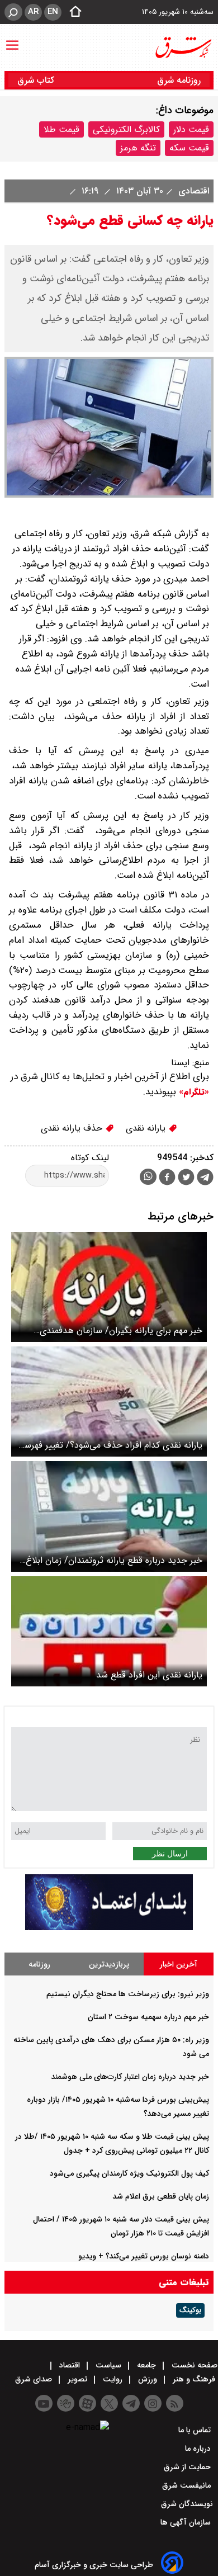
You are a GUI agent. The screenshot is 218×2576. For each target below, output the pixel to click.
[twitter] (186, 1178)
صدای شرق (35, 2379)
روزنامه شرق (179, 80)
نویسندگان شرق (187, 2504)
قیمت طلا (61, 129)
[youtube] (44, 2403)
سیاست (108, 2365)
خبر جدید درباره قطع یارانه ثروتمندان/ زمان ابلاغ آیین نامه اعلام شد (114, 1560)
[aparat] (87, 2403)
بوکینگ (190, 2310)
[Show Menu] (12, 40)
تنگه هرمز (138, 148)
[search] (13, 12)
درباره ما (199, 2449)
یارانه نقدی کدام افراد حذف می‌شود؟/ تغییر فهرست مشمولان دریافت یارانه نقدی (109, 1445)
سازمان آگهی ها (187, 2522)
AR (33, 12)
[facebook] (167, 1178)
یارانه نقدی (147, 1128)
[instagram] (153, 2403)
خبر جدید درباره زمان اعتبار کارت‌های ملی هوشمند (130, 2077)
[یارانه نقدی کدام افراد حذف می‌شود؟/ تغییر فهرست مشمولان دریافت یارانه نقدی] (109, 1402)
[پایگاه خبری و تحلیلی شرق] (183, 48)
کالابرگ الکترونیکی (126, 129)
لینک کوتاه (90, 1158)
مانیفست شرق (188, 2485)
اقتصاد (70, 2365)
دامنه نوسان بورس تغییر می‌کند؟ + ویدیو (144, 2256)
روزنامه (39, 1964)
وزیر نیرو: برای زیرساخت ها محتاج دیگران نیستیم (128, 1994)
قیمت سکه (189, 148)
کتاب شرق (37, 80)
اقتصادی (192, 191)
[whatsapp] (148, 1177)
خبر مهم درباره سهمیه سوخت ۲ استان (148, 2017)
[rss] (175, 2403)
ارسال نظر (170, 1854)
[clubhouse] (66, 2403)
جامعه (146, 2365)
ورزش (148, 2379)
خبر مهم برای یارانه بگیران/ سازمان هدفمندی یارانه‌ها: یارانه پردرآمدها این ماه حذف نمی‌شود (117, 1330)
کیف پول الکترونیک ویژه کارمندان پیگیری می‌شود (129, 2173)
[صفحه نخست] (72, 12)
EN (53, 12)
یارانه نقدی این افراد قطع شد (149, 1675)
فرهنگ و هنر (194, 2379)
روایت (113, 2379)
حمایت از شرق (188, 2467)
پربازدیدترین (109, 1964)
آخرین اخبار (179, 1964)
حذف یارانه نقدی (73, 1128)
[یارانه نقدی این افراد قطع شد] (109, 1631)
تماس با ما (196, 2430)
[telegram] (205, 1179)
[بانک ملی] (109, 1928)
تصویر (77, 2379)
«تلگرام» (193, 1092)
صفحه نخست (193, 2365)
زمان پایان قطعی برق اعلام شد (161, 2196)
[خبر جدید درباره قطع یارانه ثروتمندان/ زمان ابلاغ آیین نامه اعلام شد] (109, 1516)
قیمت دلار (191, 129)
